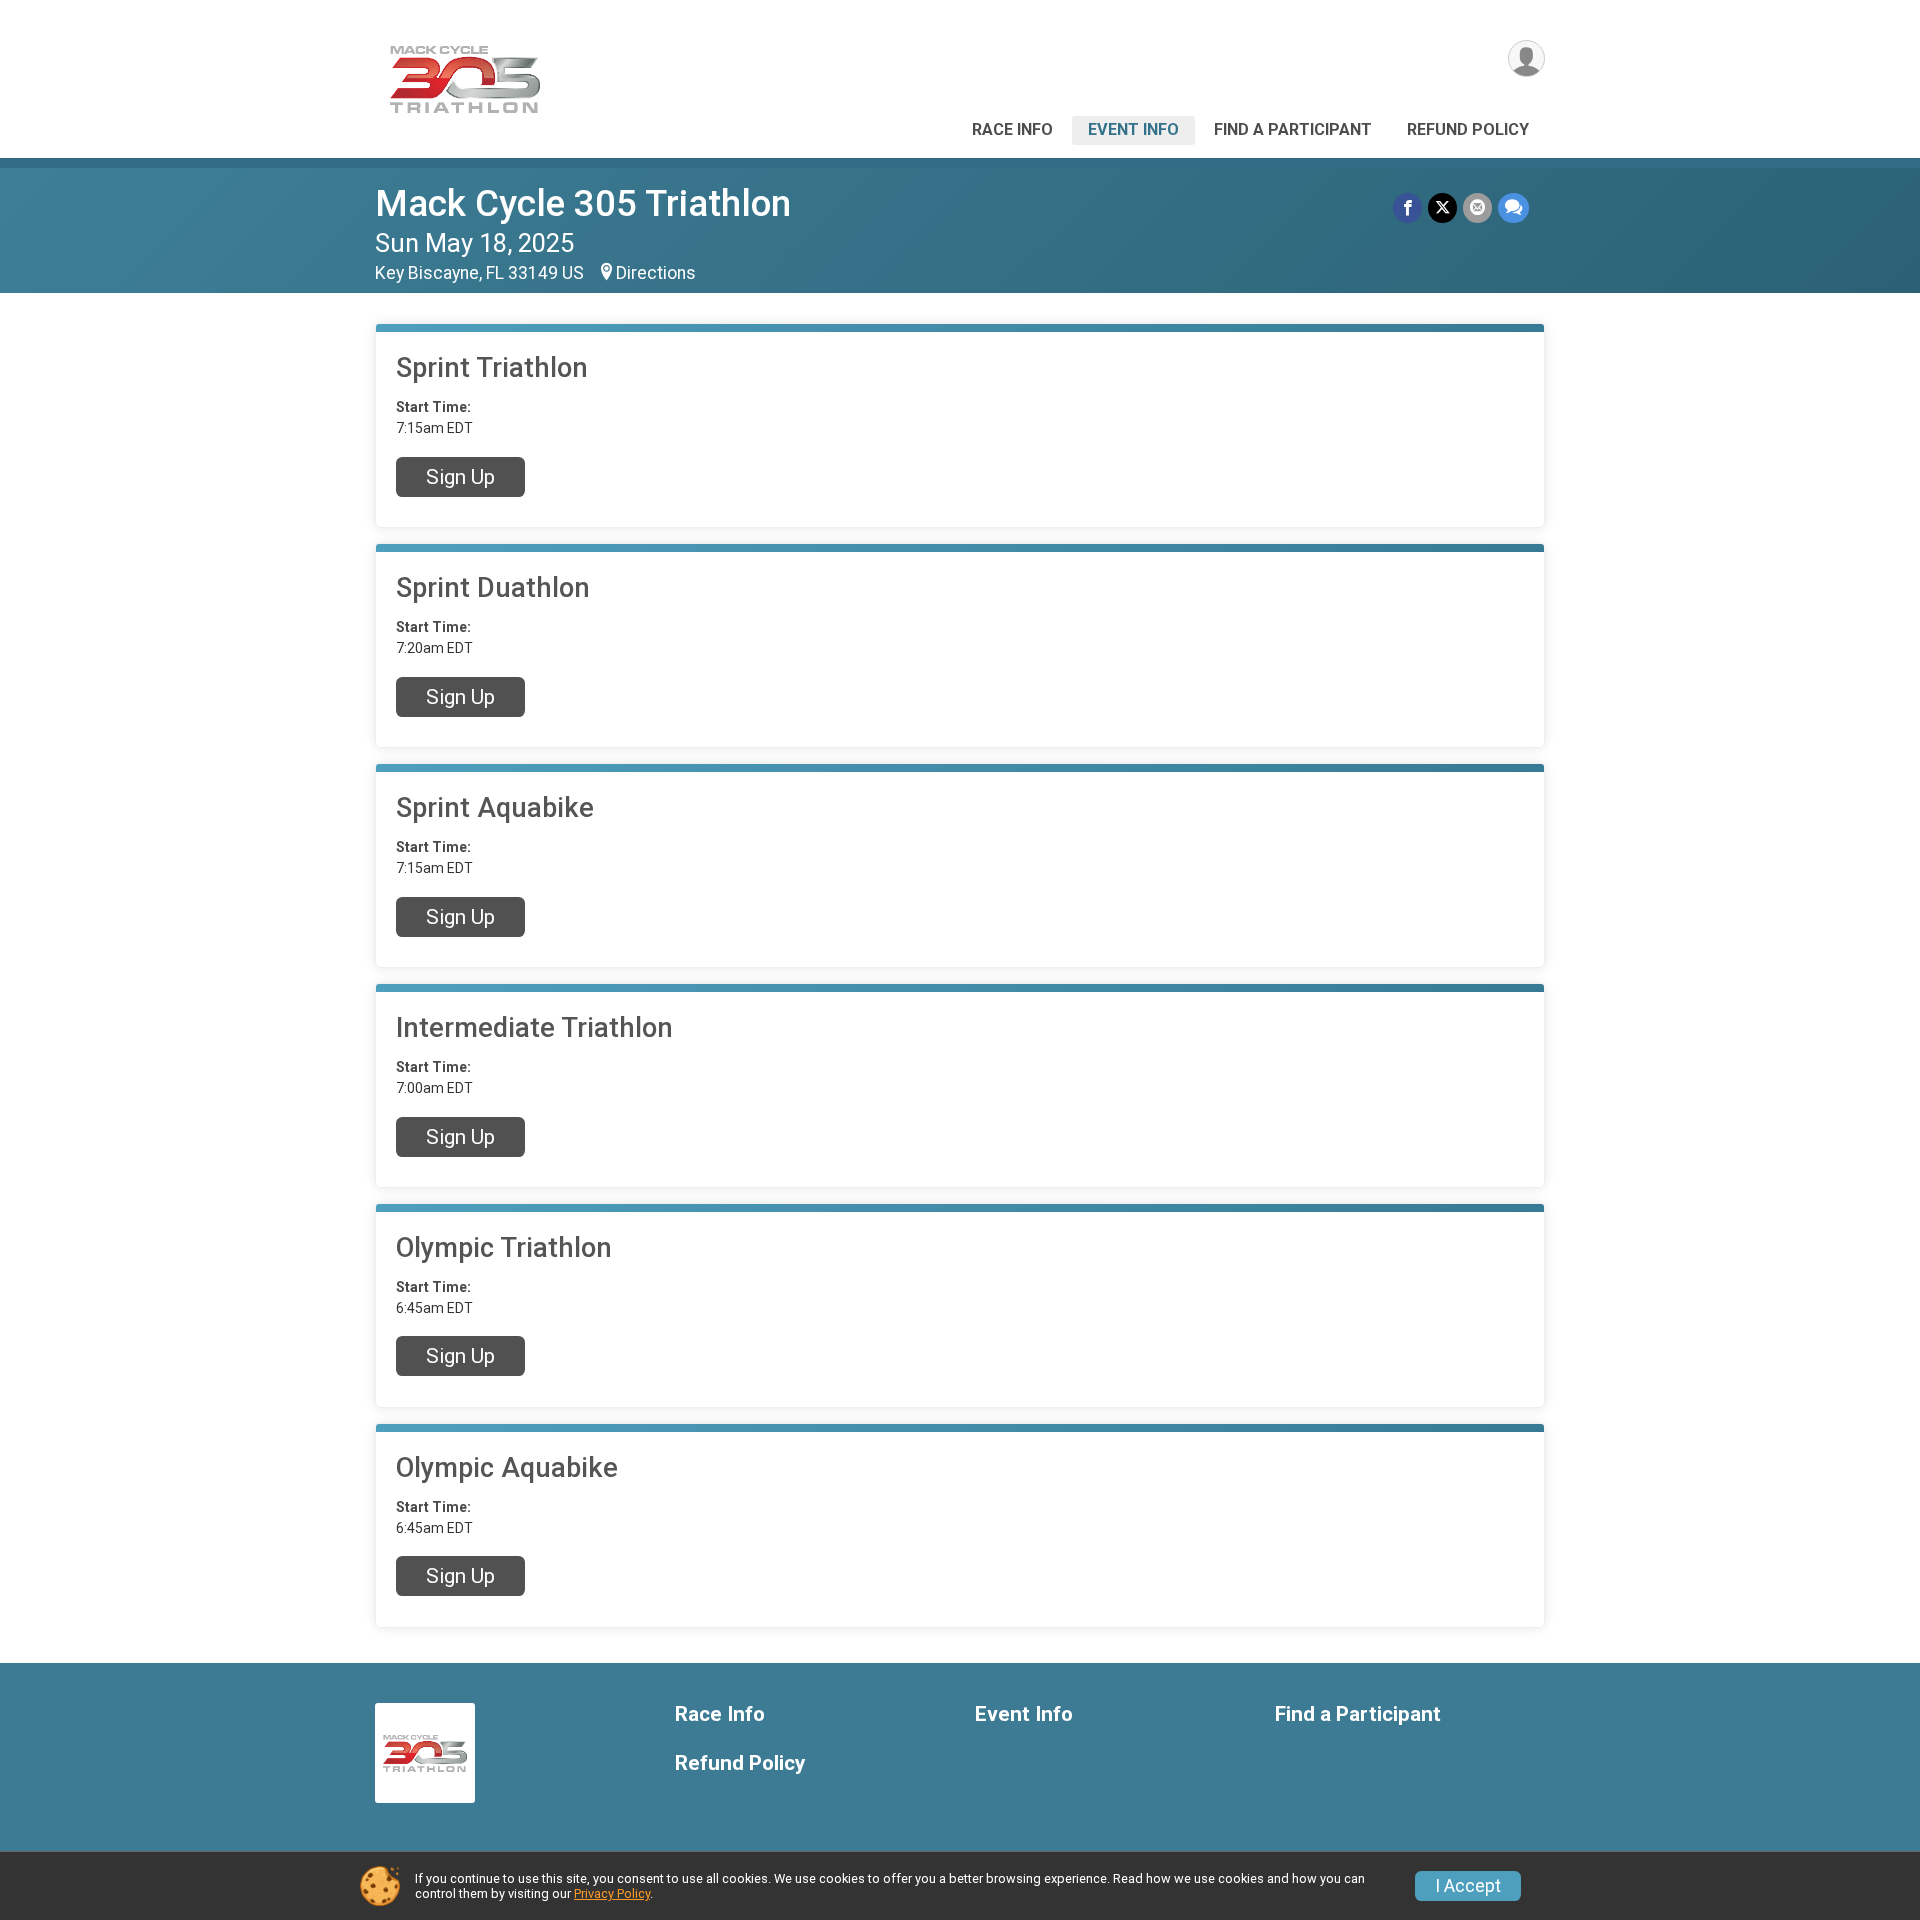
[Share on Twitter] (1442, 207)
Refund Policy (1468, 129)
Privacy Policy (612, 1893)
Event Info (1133, 129)
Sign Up (460, 477)
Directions (656, 273)
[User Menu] (1526, 58)
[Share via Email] (1477, 207)
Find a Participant (1293, 129)
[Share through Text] (1513, 207)
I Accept (1468, 1886)
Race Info (1012, 129)
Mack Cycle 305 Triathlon (583, 203)
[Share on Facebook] (1407, 207)
